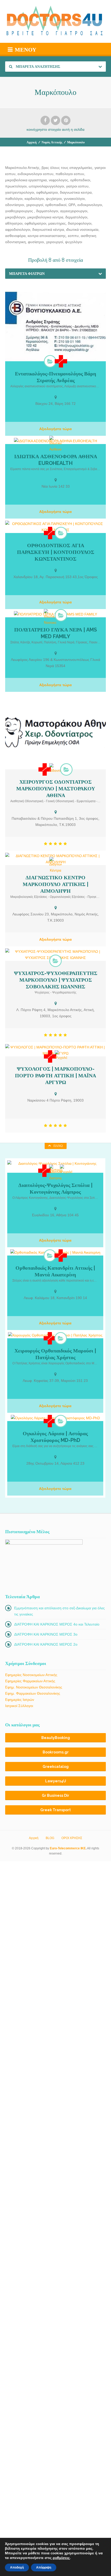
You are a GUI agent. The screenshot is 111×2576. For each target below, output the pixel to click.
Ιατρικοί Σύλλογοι (19, 1706)
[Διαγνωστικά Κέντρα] (55, 865)
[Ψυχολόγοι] (61, 1055)
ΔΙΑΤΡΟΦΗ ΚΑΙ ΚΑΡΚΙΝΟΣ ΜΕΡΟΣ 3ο (46, 1634)
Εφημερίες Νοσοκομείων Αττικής (31, 1675)
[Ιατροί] (61, 361)
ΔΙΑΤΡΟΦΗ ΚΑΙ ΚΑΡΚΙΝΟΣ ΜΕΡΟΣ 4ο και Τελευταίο (57, 1624)
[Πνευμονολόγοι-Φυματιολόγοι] (50, 361)
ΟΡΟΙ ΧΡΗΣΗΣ (72, 1838)
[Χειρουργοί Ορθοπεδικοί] (50, 1256)
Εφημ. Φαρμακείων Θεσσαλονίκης (33, 1693)
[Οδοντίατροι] (55, 768)
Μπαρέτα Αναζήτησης (38, 67)
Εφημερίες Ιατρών (20, 1700)
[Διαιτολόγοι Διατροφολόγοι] (55, 1173)
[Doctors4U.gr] (55, 21)
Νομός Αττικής (52, 142)
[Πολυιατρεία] (61, 615)
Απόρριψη (44, 2567)
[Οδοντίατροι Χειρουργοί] (66, 769)
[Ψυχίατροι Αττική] (55, 961)
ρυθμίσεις (61, 2558)
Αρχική (32, 142)
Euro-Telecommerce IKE (68, 1848)
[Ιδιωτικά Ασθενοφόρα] (55, 444)
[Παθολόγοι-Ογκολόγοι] (61, 1421)
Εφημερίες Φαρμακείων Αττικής (30, 1681)
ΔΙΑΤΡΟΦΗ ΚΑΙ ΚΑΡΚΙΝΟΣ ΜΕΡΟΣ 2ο (46, 1644)
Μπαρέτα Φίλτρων (27, 274)
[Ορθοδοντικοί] (61, 533)
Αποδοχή (17, 2567)
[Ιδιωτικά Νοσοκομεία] (50, 617)
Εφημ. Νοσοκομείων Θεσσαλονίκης (34, 1687)
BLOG (50, 1838)
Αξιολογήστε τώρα (55, 429)
